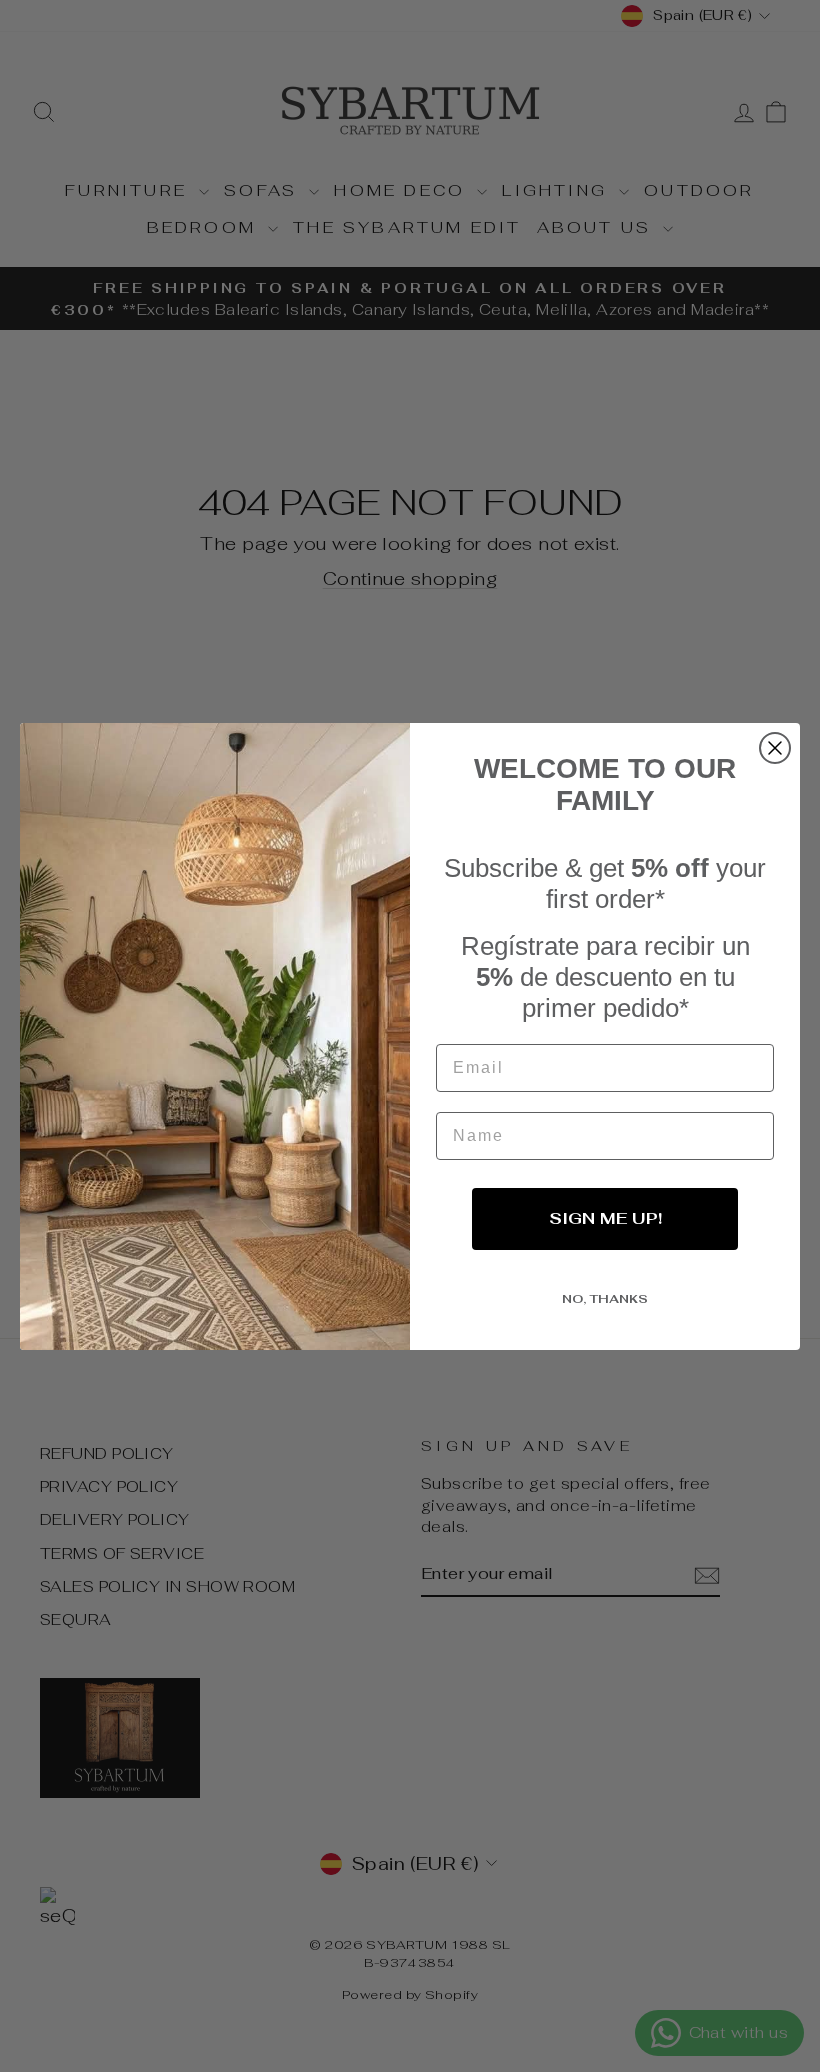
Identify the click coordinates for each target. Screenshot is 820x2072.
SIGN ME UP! (605, 1218)
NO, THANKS (605, 1299)
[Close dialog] (775, 748)
